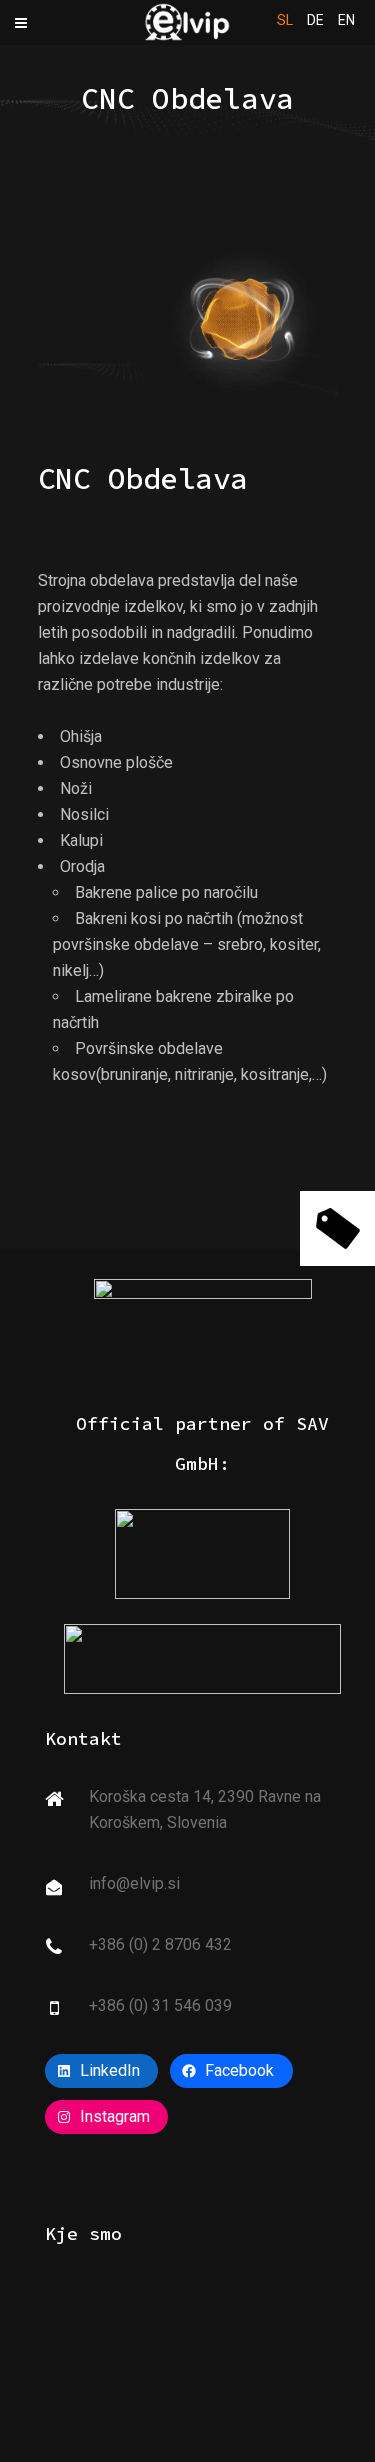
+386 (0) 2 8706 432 (160, 1944)
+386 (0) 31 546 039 (160, 2005)
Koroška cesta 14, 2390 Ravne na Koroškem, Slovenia (205, 1809)
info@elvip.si (134, 1883)
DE (315, 20)
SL (285, 20)
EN (346, 20)
